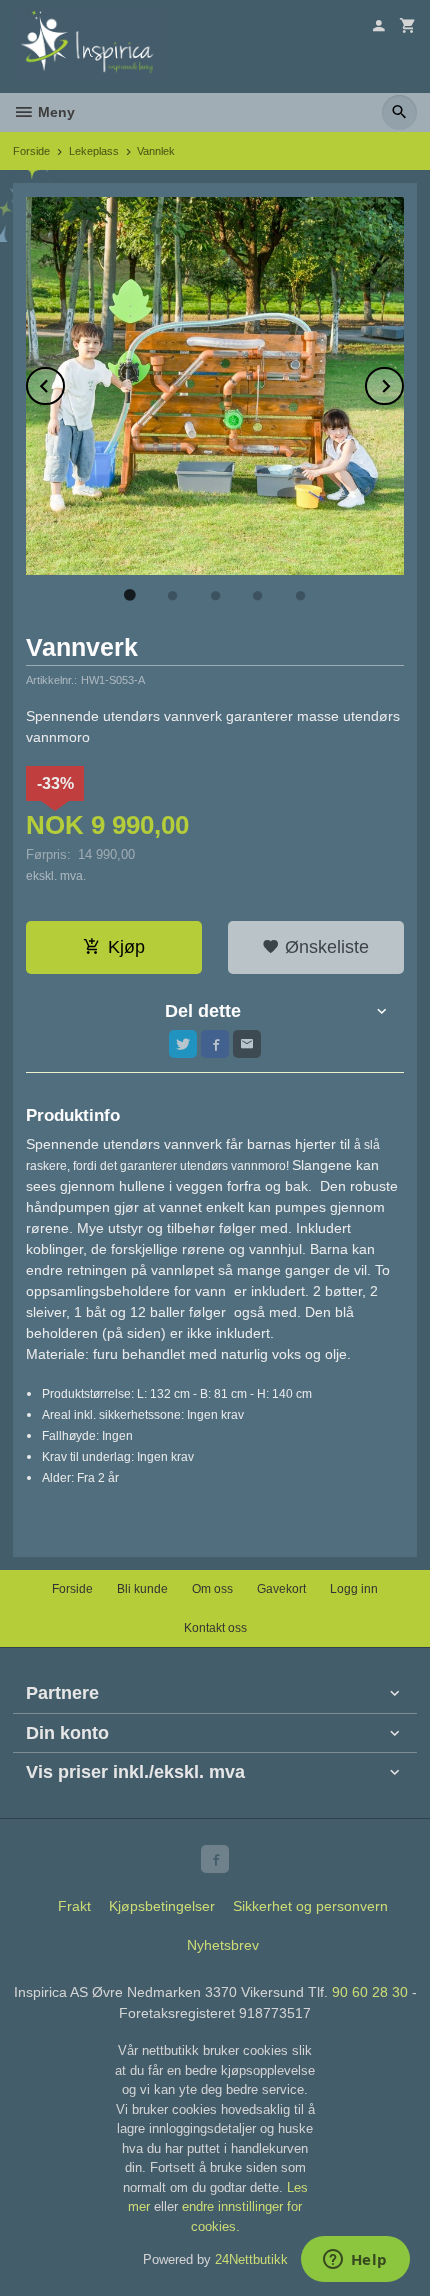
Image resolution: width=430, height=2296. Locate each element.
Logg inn (354, 1589)
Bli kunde (142, 1589)
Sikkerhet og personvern (310, 1906)
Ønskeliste (324, 947)
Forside (31, 151)
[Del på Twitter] (183, 1044)
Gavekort (281, 1589)
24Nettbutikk (251, 2259)
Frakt (74, 1906)
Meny (54, 112)
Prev (64, 382)
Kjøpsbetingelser (162, 1906)
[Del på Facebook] (215, 1044)
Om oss (212, 1589)
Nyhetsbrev (223, 1945)
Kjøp (126, 947)
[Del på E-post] (247, 1044)
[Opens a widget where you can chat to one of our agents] (355, 2261)
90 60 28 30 (370, 1992)
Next (403, 382)
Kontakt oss (215, 1628)
